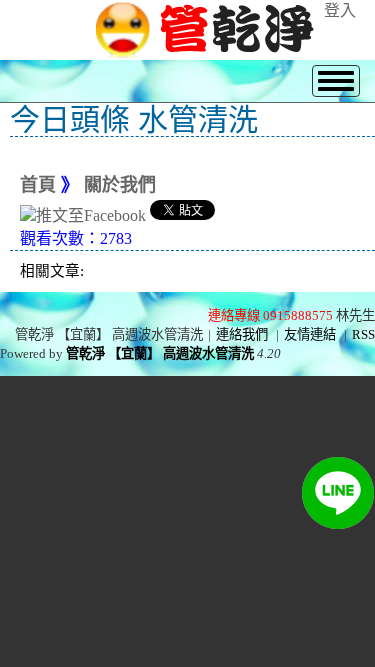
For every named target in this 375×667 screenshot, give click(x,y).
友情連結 (310, 334)
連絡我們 (242, 334)
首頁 (38, 185)
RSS (363, 334)
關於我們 (120, 185)
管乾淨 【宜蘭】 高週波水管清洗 (160, 353)
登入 (340, 10)
